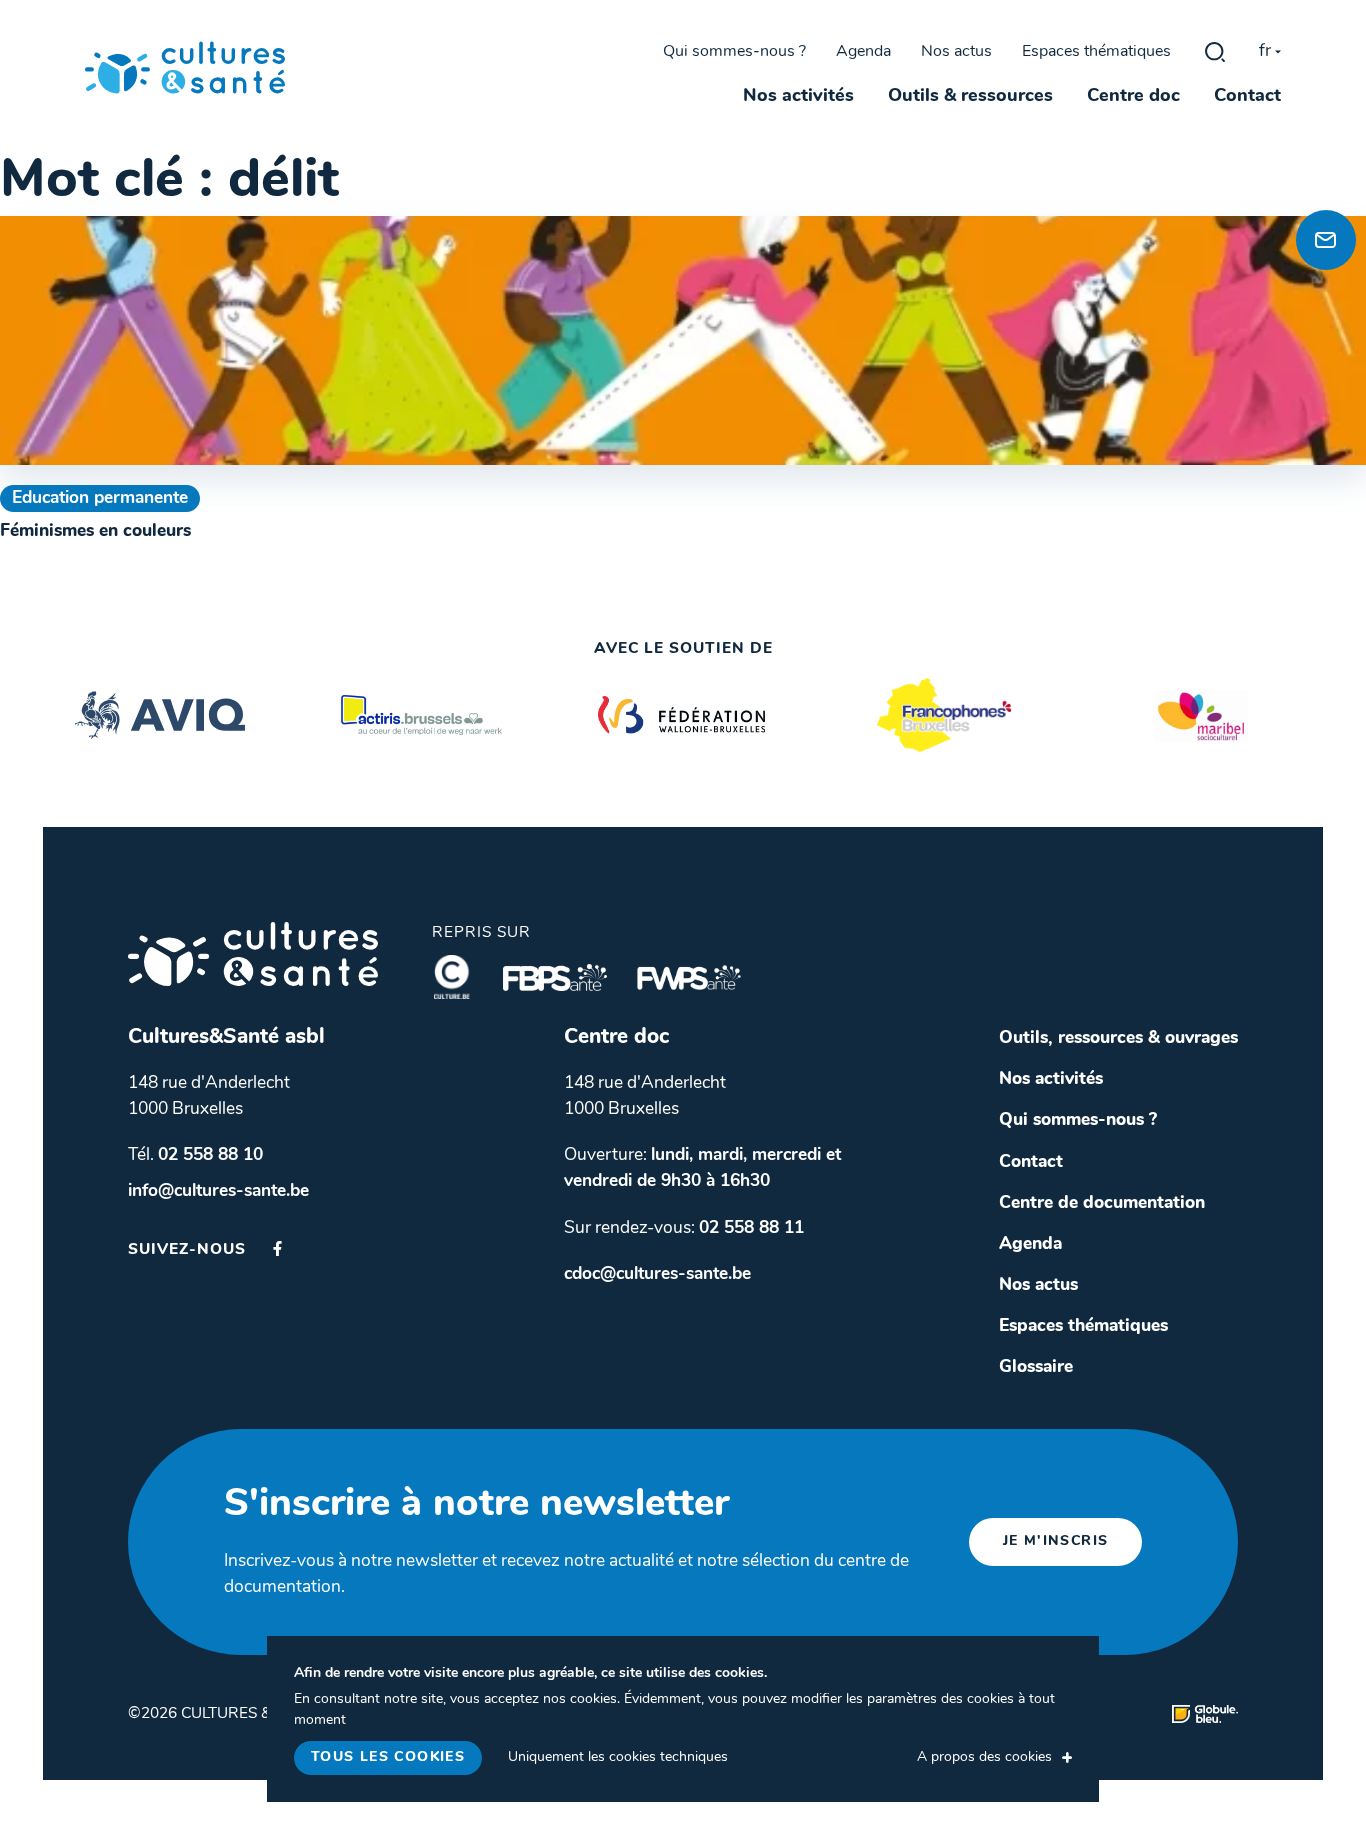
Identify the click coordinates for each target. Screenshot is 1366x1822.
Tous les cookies (388, 1757)
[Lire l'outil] (683, 340)
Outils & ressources (970, 97)
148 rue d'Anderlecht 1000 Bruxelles (209, 1096)
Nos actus (956, 52)
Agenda (863, 52)
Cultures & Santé (253, 954)
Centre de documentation (1102, 1203)
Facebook (277, 1248)
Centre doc (1133, 97)
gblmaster (1215, 52)
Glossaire (1036, 1367)
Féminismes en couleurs (95, 531)
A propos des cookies (984, 1757)
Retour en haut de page (1320, 170)
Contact (1247, 97)
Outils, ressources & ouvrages (1118, 1038)
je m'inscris (1056, 1541)
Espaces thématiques (1096, 52)
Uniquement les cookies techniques (618, 1757)
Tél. (195, 1155)
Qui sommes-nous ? (734, 52)
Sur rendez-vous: (684, 1228)
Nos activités (798, 97)
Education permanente (100, 498)
